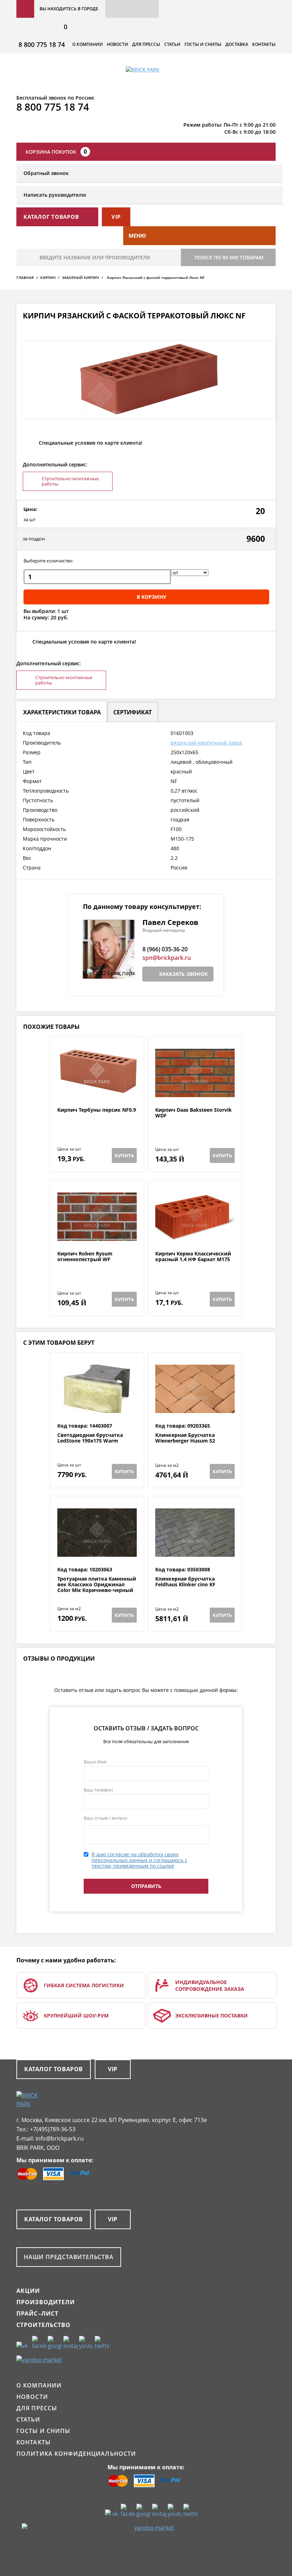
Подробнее (97, 1090)
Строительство (44, 2325)
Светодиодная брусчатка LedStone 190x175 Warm (90, 1438)
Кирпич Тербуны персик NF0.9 (97, 1110)
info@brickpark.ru (60, 2138)
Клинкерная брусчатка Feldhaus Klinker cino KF (185, 1582)
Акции (28, 2291)
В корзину (152, 597)
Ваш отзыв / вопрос (106, 1818)
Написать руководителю (55, 195)
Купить (124, 1155)
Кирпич (48, 277)
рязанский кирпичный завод (206, 743)
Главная (25, 277)
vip (116, 217)
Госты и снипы (203, 44)
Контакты (264, 44)
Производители (46, 2302)
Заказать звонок (183, 974)
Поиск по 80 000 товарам (229, 257)
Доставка (237, 44)
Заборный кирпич (80, 277)
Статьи (172, 44)
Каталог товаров (54, 2069)
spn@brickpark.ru (167, 958)
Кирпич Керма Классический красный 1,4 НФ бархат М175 (193, 1257)
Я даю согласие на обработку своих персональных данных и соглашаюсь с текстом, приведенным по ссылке (139, 1860)
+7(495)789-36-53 (53, 2129)
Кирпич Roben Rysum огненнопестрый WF (85, 1257)
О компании (88, 44)
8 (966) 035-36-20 (165, 949)
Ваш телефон (98, 1790)
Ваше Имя (95, 1762)
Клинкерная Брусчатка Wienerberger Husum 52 (185, 1438)
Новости (118, 44)
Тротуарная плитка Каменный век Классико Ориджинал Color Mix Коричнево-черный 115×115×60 (97, 1587)
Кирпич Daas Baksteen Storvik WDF (194, 1113)
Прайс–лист (37, 2313)
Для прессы (146, 44)
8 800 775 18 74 (42, 44)
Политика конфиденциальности (76, 2454)
